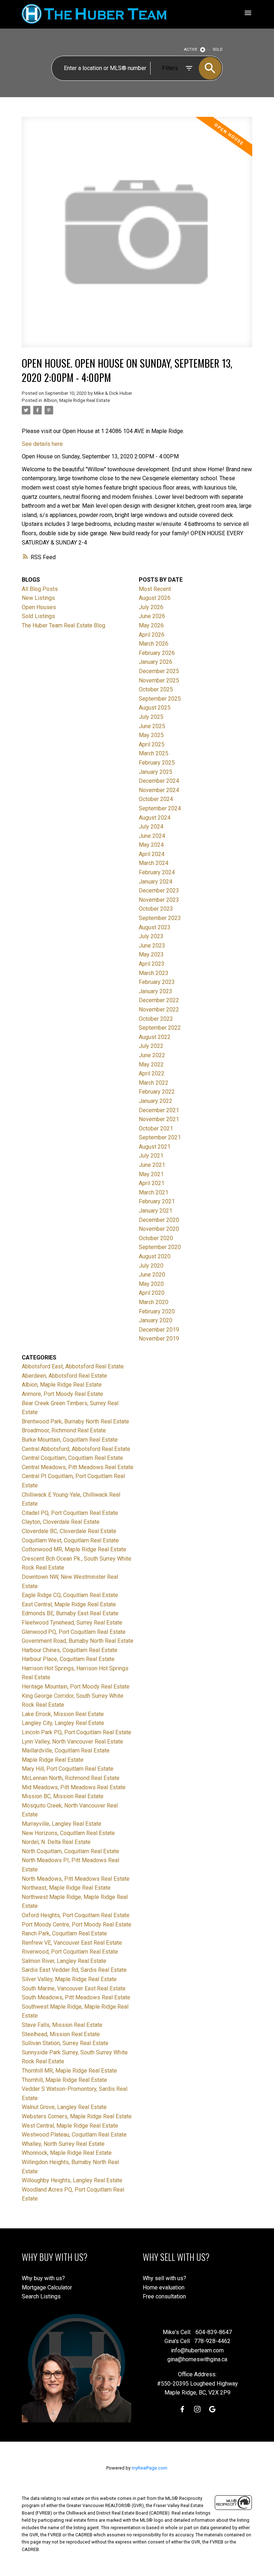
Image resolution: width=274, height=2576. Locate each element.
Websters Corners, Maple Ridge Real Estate (77, 2116)
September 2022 (160, 1028)
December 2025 (159, 671)
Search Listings (41, 2296)
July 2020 (151, 1266)
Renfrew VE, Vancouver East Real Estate (72, 1943)
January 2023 (156, 991)
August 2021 (155, 1147)
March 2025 (154, 753)
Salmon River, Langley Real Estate (64, 1961)
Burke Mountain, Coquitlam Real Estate (70, 1440)
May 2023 (151, 954)
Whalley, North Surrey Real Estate (63, 2144)
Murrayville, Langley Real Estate (62, 1824)
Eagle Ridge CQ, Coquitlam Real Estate (70, 1595)
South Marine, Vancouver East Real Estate (74, 1988)
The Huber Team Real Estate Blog (64, 625)
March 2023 (154, 973)
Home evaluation (164, 2287)
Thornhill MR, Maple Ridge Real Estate (69, 2071)
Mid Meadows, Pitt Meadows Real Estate (74, 1787)
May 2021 (151, 1174)
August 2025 (155, 708)
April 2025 (152, 744)
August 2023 (155, 927)
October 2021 (156, 1128)
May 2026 (151, 625)
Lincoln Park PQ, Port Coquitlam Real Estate (77, 1732)
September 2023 (160, 918)
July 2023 (151, 936)
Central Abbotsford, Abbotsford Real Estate (76, 1449)
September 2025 (160, 699)
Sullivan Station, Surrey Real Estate (65, 2043)
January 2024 (156, 882)
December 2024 (159, 781)
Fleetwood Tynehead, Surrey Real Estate (72, 1623)
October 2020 (156, 1238)
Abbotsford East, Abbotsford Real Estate (73, 1366)
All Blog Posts (40, 589)
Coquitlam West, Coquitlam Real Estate (70, 1540)
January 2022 (156, 1101)
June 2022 (152, 1055)
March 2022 (154, 1083)
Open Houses (39, 607)
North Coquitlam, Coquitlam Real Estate (70, 1851)
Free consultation (164, 2296)
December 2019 (159, 1330)
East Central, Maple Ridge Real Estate (69, 1604)
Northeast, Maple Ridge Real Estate (66, 1888)
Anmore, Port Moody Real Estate (62, 1394)
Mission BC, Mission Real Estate (63, 1796)
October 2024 (156, 799)
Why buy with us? (43, 2278)
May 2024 (151, 845)
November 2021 (159, 1119)
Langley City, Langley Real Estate (63, 1723)
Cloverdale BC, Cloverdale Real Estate (69, 1531)
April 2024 (152, 854)
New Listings (38, 598)
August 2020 (155, 1256)
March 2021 (154, 1192)
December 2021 (159, 1110)
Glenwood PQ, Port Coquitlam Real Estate (74, 1632)
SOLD (218, 49)
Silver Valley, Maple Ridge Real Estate (69, 1979)
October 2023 (156, 909)
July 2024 (151, 827)
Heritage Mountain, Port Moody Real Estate (76, 1687)
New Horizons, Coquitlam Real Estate (68, 1833)
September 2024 (160, 808)
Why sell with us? (164, 2278)
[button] (182, 2409)
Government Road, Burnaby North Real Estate (78, 1641)
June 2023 (152, 946)
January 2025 (156, 772)
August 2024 (155, 818)
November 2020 (159, 1229)
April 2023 (152, 964)
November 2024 (159, 790)
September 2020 (160, 1247)
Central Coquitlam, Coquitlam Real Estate (72, 1458)
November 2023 (159, 900)
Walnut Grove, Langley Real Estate (64, 2107)
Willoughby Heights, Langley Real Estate (72, 2180)
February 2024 (157, 872)
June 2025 (152, 726)
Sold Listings (38, 616)
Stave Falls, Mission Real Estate (62, 2025)
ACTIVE (191, 49)
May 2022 (151, 1065)
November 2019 (159, 1339)
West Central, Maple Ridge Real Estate (70, 2126)
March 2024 (154, 863)
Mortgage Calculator (47, 2287)
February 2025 (157, 763)
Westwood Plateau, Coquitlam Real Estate (74, 2135)
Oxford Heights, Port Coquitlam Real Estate (76, 1915)
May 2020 (151, 1284)
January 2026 (156, 662)
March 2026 (154, 644)
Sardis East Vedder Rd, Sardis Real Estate (74, 1970)
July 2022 (151, 1046)
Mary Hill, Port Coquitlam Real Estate (68, 1769)
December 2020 (159, 1220)
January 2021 (156, 1211)
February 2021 (157, 1201)
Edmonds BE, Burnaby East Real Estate (70, 1613)
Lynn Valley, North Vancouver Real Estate (72, 1742)
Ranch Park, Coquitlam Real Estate (64, 1933)
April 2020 (152, 1293)
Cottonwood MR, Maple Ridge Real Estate (74, 1549)
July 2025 (151, 717)
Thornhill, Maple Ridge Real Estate (64, 2080)
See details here (42, 444)
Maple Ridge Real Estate (53, 1760)
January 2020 (156, 1320)
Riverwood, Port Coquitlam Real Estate (70, 1952)
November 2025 (159, 680)
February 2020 (157, 1311)
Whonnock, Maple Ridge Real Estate (67, 2153)
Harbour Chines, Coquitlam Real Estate (70, 1650)
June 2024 (152, 836)
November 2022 (159, 1009)
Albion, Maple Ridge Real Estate (77, 400)
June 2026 (152, 616)
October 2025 (156, 689)
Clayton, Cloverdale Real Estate (61, 1522)
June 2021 (152, 1165)
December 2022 (159, 1000)
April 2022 (152, 1073)
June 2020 (152, 1275)
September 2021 (160, 1137)
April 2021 (152, 1183)
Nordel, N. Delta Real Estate (56, 1842)
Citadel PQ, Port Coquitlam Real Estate (70, 1513)
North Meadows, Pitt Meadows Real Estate (76, 1879)
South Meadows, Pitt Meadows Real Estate (76, 1997)
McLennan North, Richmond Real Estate (71, 1778)
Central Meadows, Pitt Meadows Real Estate (78, 1467)
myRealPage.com (149, 2468)
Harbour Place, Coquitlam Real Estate (68, 1659)
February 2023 (157, 982)
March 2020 (154, 1302)
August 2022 (155, 1037)
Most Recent (155, 589)
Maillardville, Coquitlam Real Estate (66, 1751)
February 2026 (157, 653)
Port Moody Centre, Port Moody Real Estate (77, 1924)
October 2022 (156, 1019)
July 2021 (151, 1156)
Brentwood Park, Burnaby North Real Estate (75, 1421)
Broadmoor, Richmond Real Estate (64, 1430)
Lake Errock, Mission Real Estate (63, 1714)
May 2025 (151, 735)
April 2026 (152, 635)
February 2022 (157, 1092)
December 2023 (159, 891)
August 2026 (155, 598)
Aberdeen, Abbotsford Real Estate (64, 1376)
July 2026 (151, 607)
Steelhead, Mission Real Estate (61, 2034)
